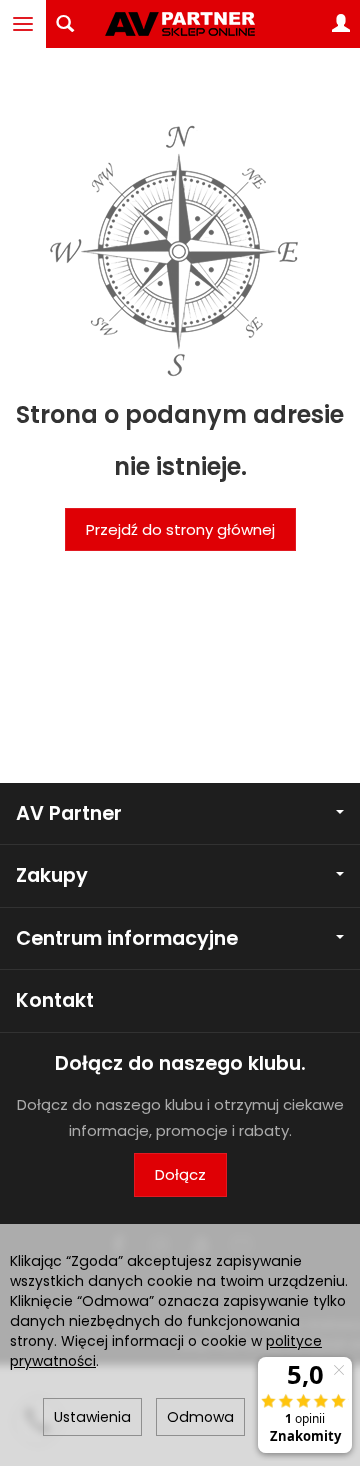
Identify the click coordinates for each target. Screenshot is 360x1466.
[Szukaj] (65, 24)
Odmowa (200, 1417)
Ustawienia (92, 1417)
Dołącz (180, 1174)
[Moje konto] (341, 24)
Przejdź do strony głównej (180, 529)
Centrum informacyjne (127, 938)
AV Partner (69, 813)
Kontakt (55, 1000)
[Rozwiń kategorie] (23, 24)
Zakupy (52, 875)
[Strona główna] (180, 24)
